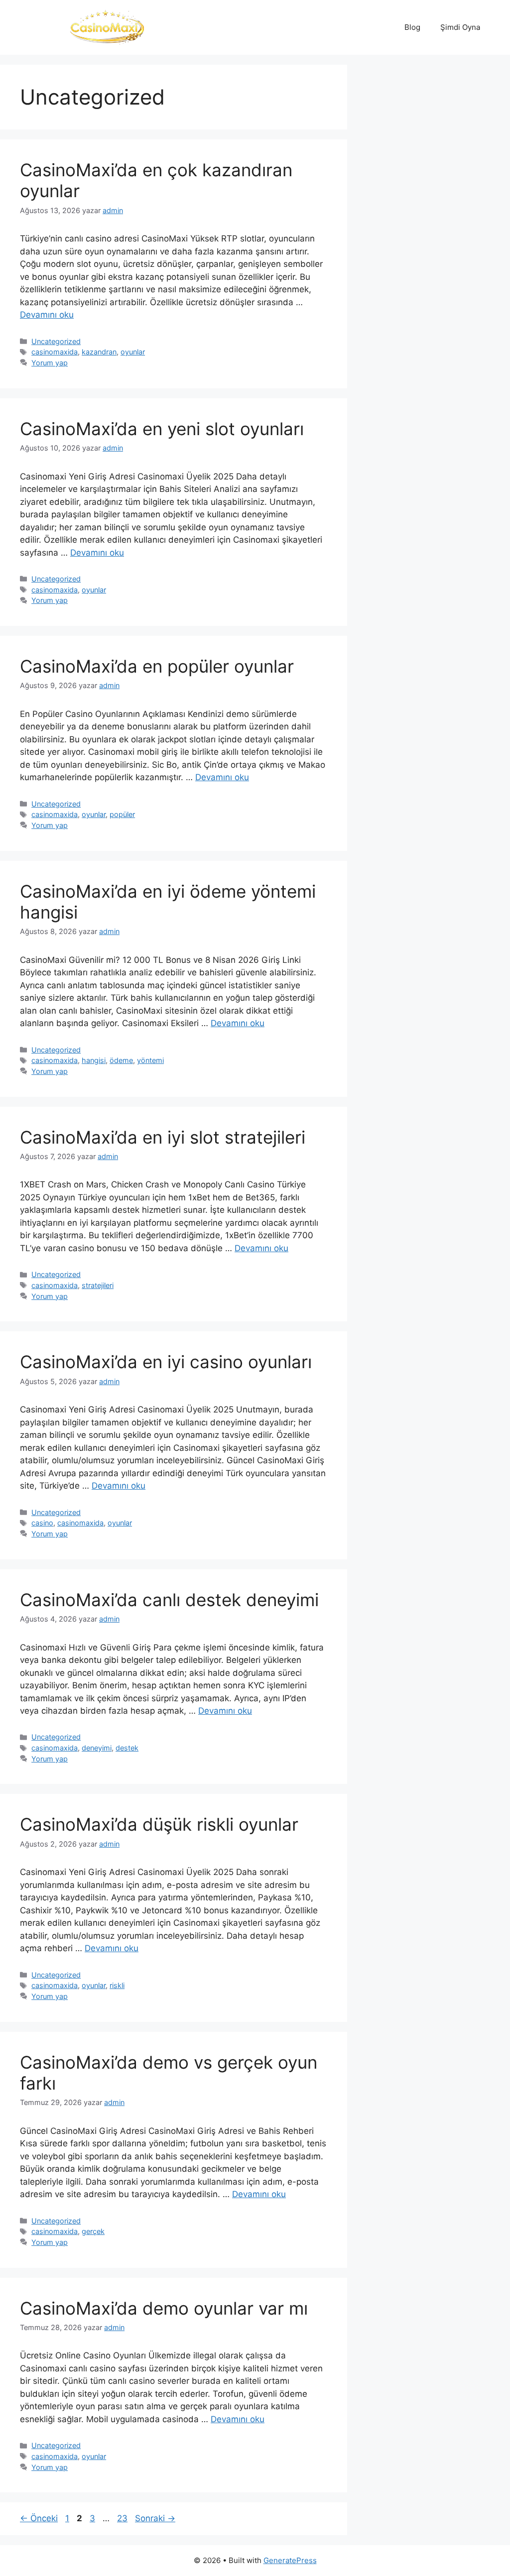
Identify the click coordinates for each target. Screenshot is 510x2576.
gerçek (93, 2231)
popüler (122, 814)
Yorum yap (50, 363)
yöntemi (150, 1060)
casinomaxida (55, 352)
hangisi (94, 1060)
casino (42, 1523)
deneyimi (97, 1748)
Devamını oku (47, 315)
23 (123, 2518)
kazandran (99, 352)
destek (127, 1748)
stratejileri (98, 1285)
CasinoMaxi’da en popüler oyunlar (157, 666)
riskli (117, 1985)
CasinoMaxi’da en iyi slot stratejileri (163, 1137)
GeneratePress (290, 2560)
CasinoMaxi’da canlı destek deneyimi (169, 1600)
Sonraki (155, 2518)
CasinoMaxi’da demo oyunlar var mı (164, 2308)
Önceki (39, 2518)
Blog (412, 27)
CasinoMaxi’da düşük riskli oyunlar (159, 1824)
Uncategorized (56, 341)
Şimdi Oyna (460, 27)
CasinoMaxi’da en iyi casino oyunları (166, 1362)
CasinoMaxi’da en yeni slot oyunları (162, 429)
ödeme (121, 1060)
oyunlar (133, 352)
